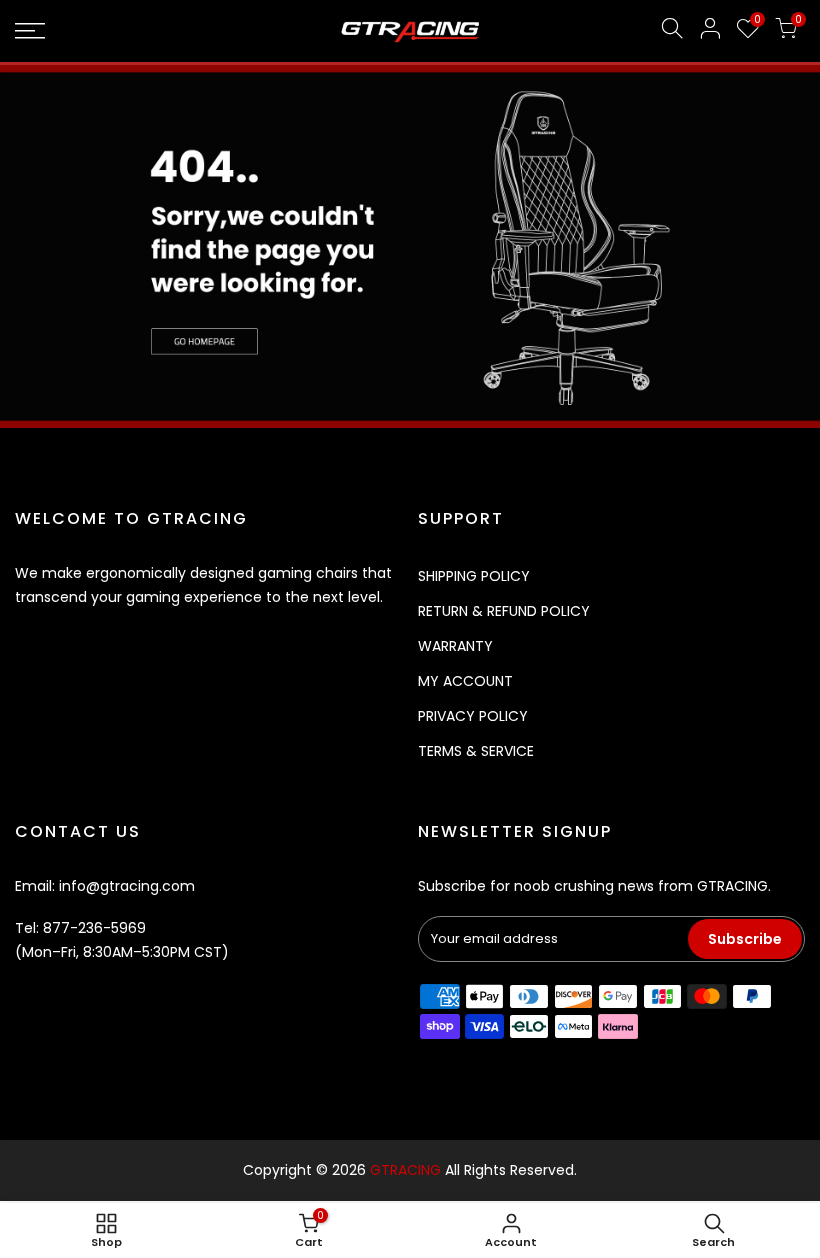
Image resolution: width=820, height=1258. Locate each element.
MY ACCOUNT (465, 681)
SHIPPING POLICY (474, 576)
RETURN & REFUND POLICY (504, 611)
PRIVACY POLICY (473, 716)
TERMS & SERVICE (476, 751)
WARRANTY (455, 646)
